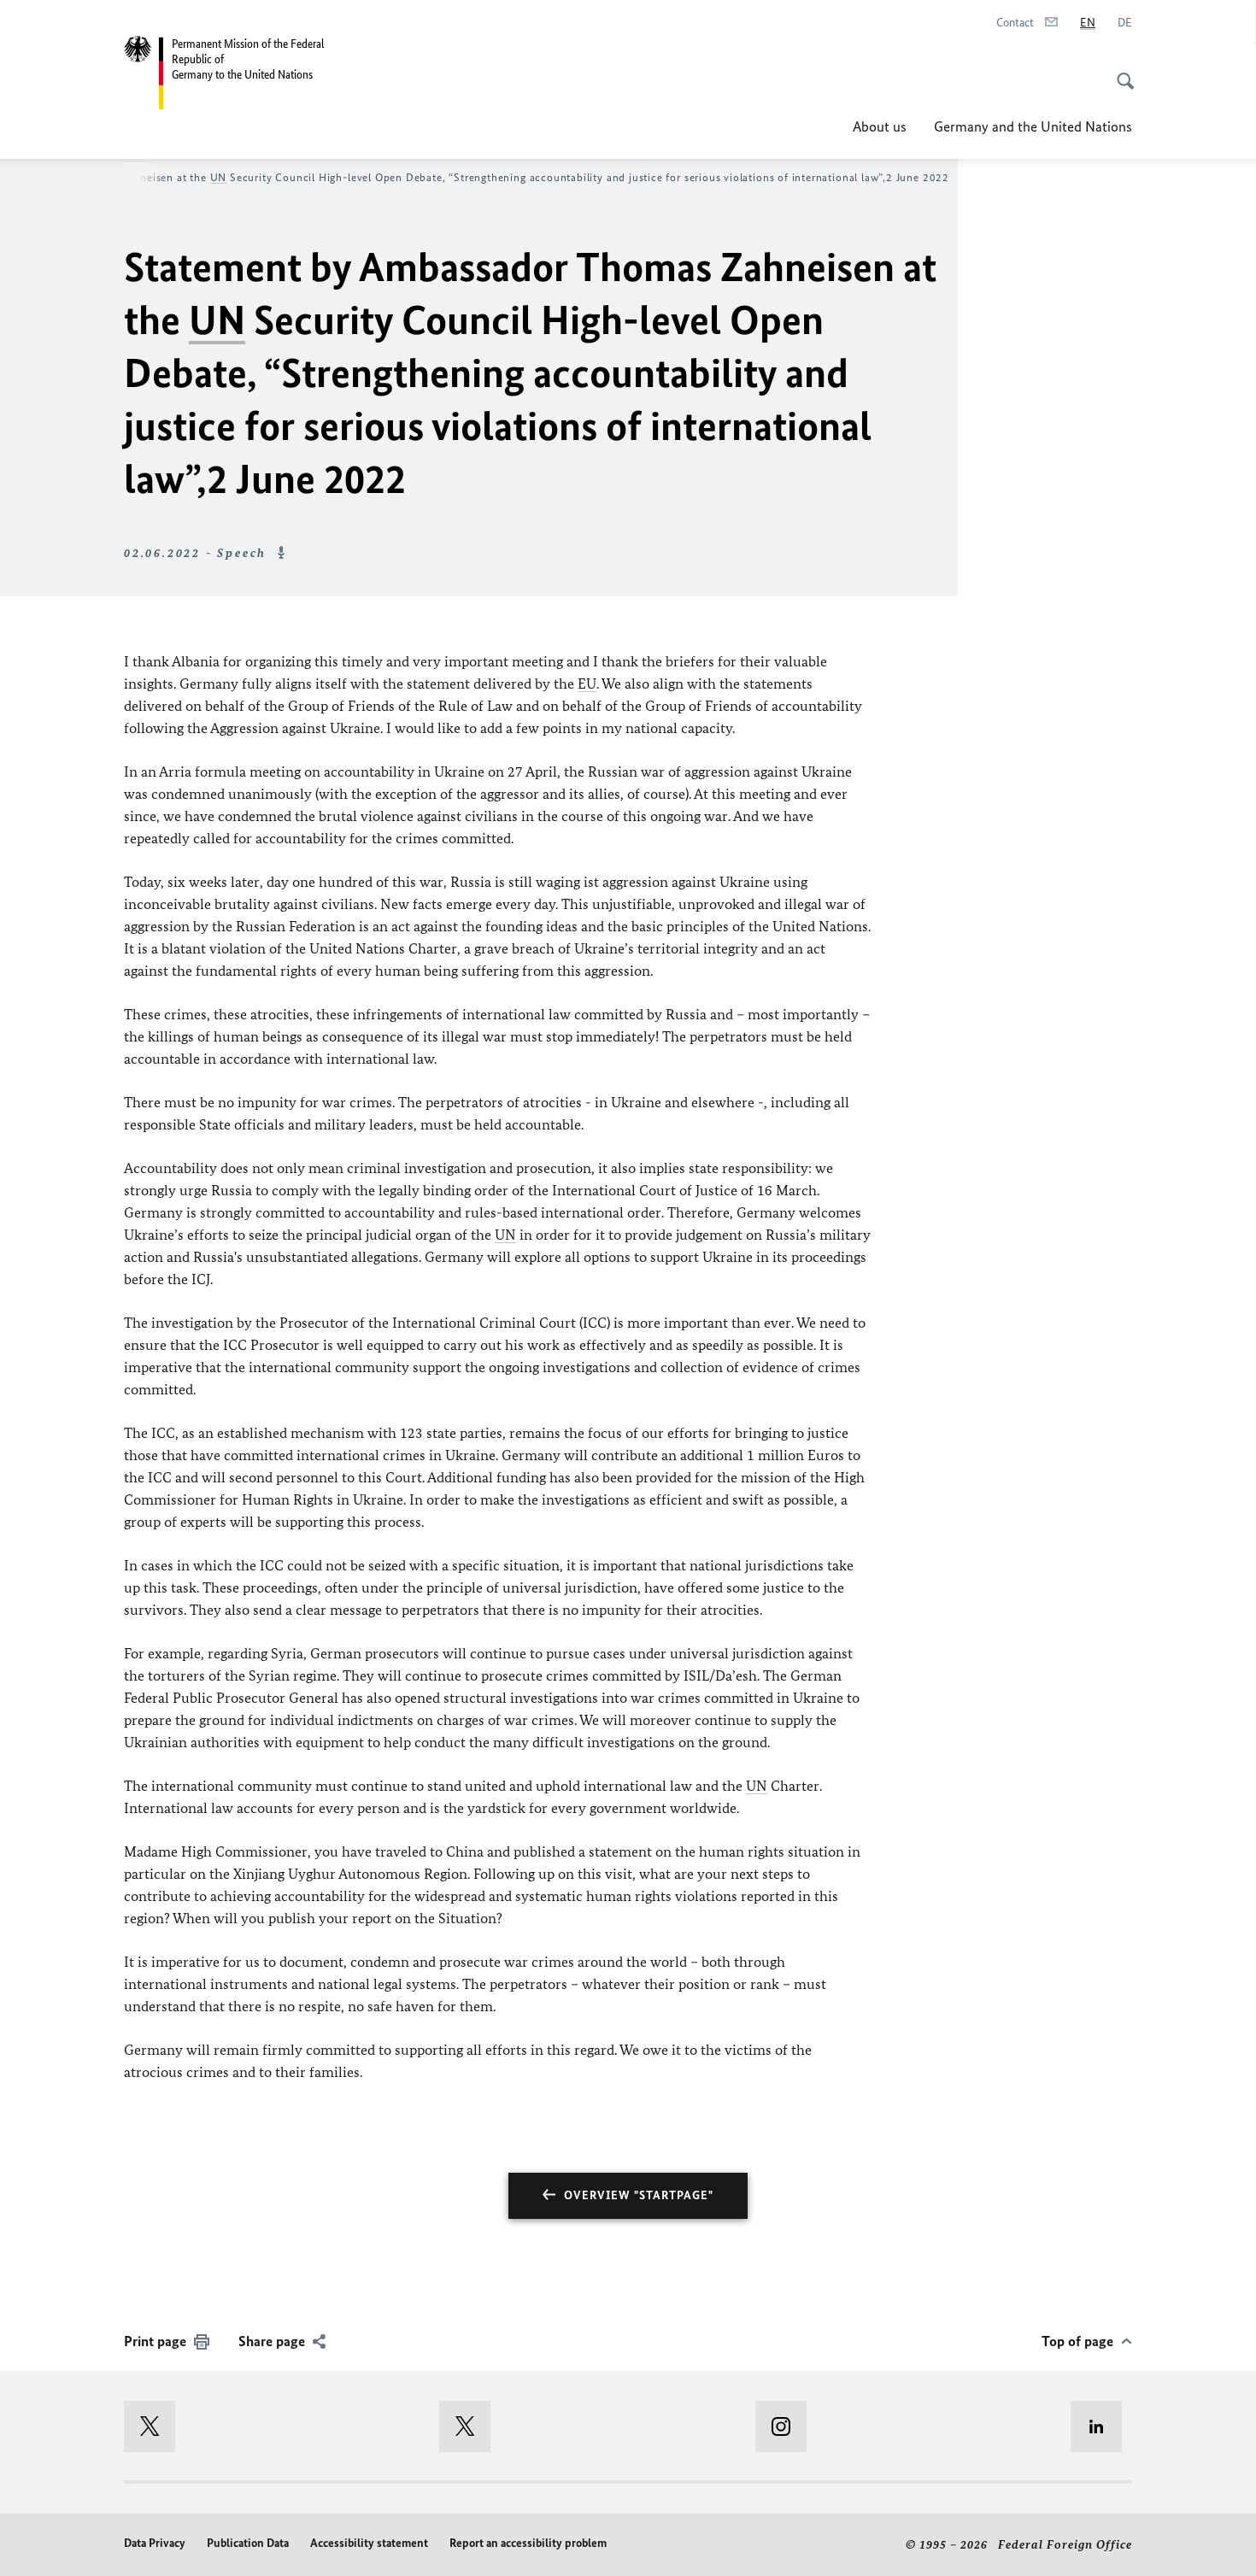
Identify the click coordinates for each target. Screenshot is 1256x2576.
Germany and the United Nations (1033, 126)
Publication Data (248, 2543)
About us (880, 126)
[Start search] (1120, 72)
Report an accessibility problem (528, 2543)
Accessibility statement (369, 2543)
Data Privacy (155, 2543)
